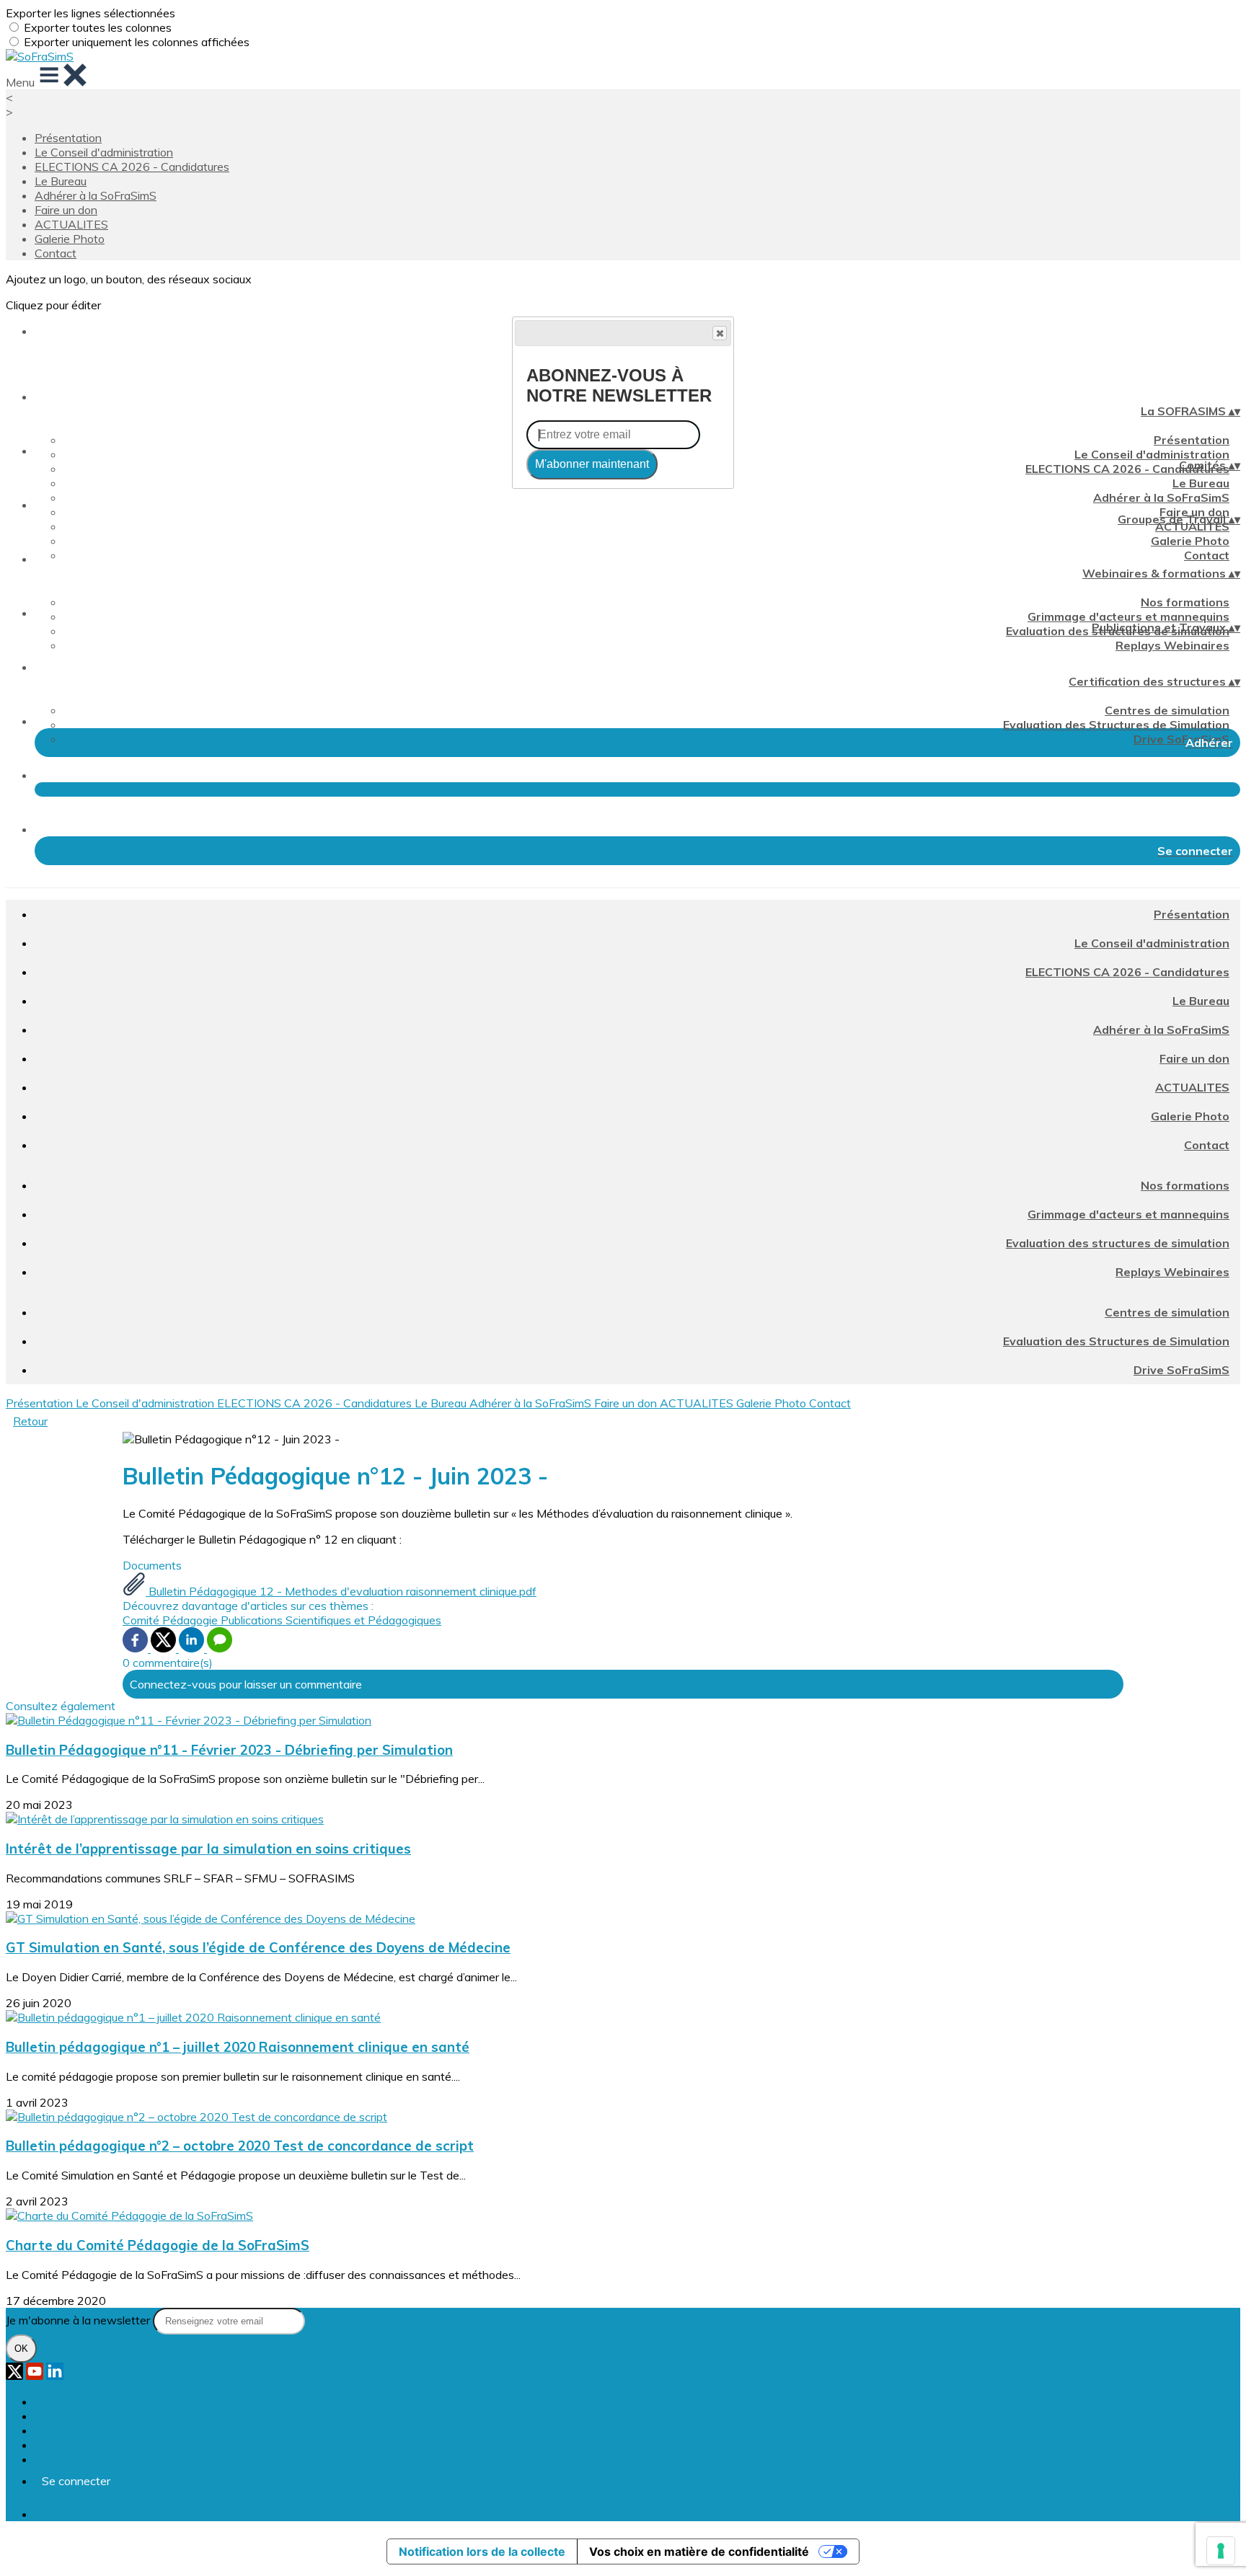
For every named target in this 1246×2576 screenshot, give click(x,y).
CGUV (51, 2445)
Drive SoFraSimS (1181, 739)
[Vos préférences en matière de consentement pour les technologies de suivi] (1221, 2551)
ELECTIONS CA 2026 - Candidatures (132, 167)
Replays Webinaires (1172, 645)
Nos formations (1185, 602)
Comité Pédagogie (172, 1620)
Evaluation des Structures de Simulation (1116, 725)
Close (720, 333)
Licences (57, 2416)
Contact (56, 253)
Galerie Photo (70, 239)
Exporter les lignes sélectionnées (90, 13)
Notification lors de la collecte (482, 2551)
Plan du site (65, 2402)
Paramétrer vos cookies (96, 2459)
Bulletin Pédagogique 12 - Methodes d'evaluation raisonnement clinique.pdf (341, 1591)
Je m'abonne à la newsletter (79, 2320)
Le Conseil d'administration (104, 152)
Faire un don (66, 210)
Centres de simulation (1167, 710)
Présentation (68, 138)
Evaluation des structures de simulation (1118, 1243)
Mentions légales (78, 2430)
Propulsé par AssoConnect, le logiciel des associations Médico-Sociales (217, 2514)
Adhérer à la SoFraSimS (96, 195)
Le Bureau (61, 181)
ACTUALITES (71, 224)
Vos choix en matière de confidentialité (699, 2551)
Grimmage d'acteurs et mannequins (1128, 616)
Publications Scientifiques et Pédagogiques (331, 1620)
